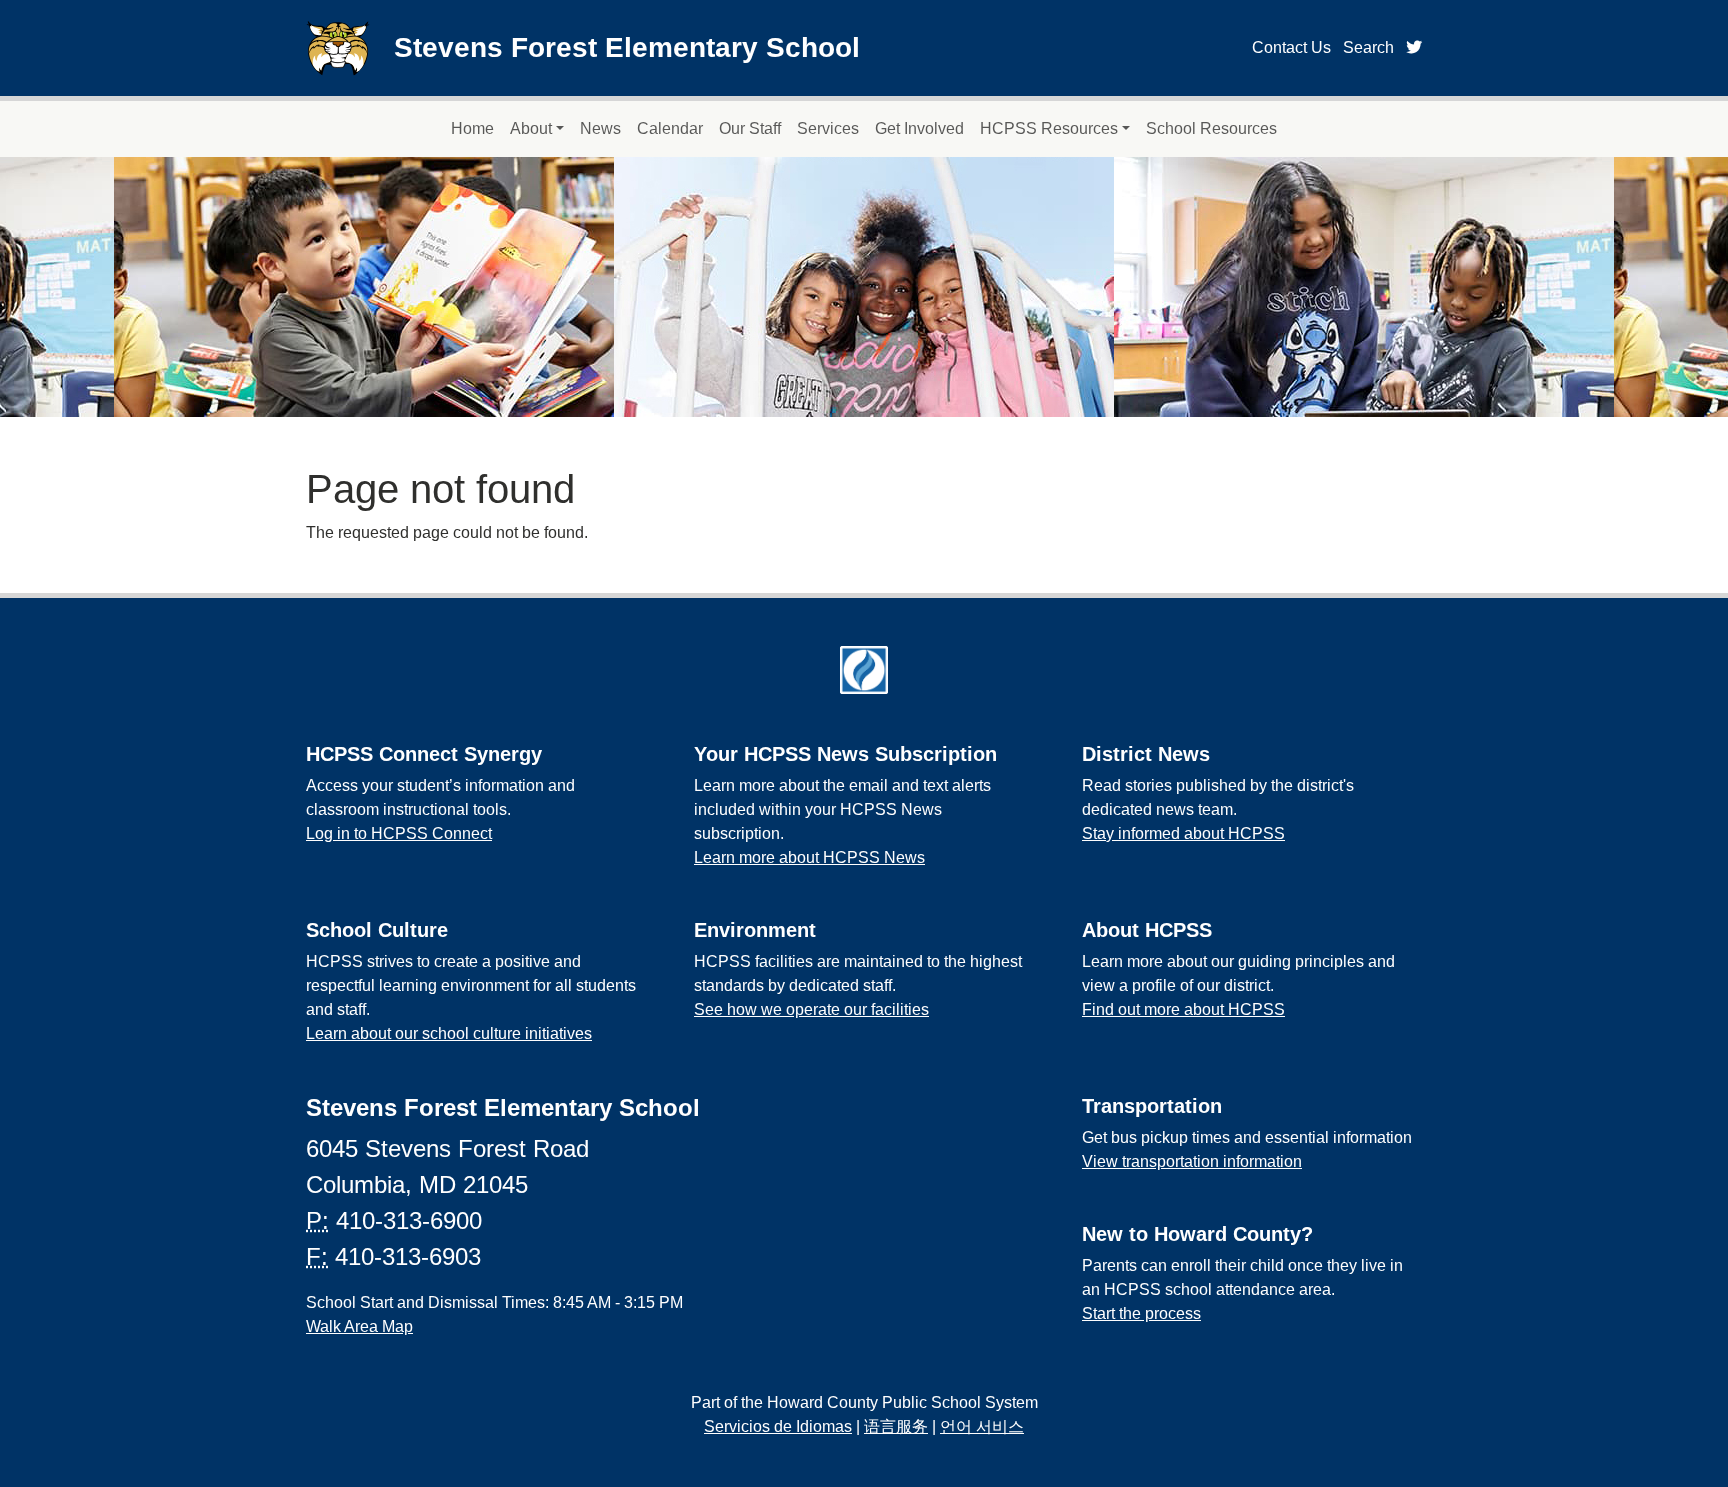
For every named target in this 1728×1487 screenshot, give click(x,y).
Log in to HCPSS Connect (399, 833)
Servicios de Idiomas (778, 1426)
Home (472, 128)
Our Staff (750, 128)
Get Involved (919, 128)
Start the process (1141, 1313)
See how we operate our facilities (811, 1009)
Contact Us (1291, 47)
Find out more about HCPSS (1183, 1009)
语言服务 (896, 1426)
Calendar (670, 128)
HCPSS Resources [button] (1049, 128)
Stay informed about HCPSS (1183, 833)
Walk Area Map (359, 1326)
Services (828, 128)
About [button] (531, 128)
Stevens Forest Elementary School (627, 47)
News (600, 128)
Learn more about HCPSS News (809, 857)
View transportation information (1192, 1161)
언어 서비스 (982, 1426)
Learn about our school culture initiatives (449, 1033)
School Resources (1211, 128)
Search (1368, 47)
